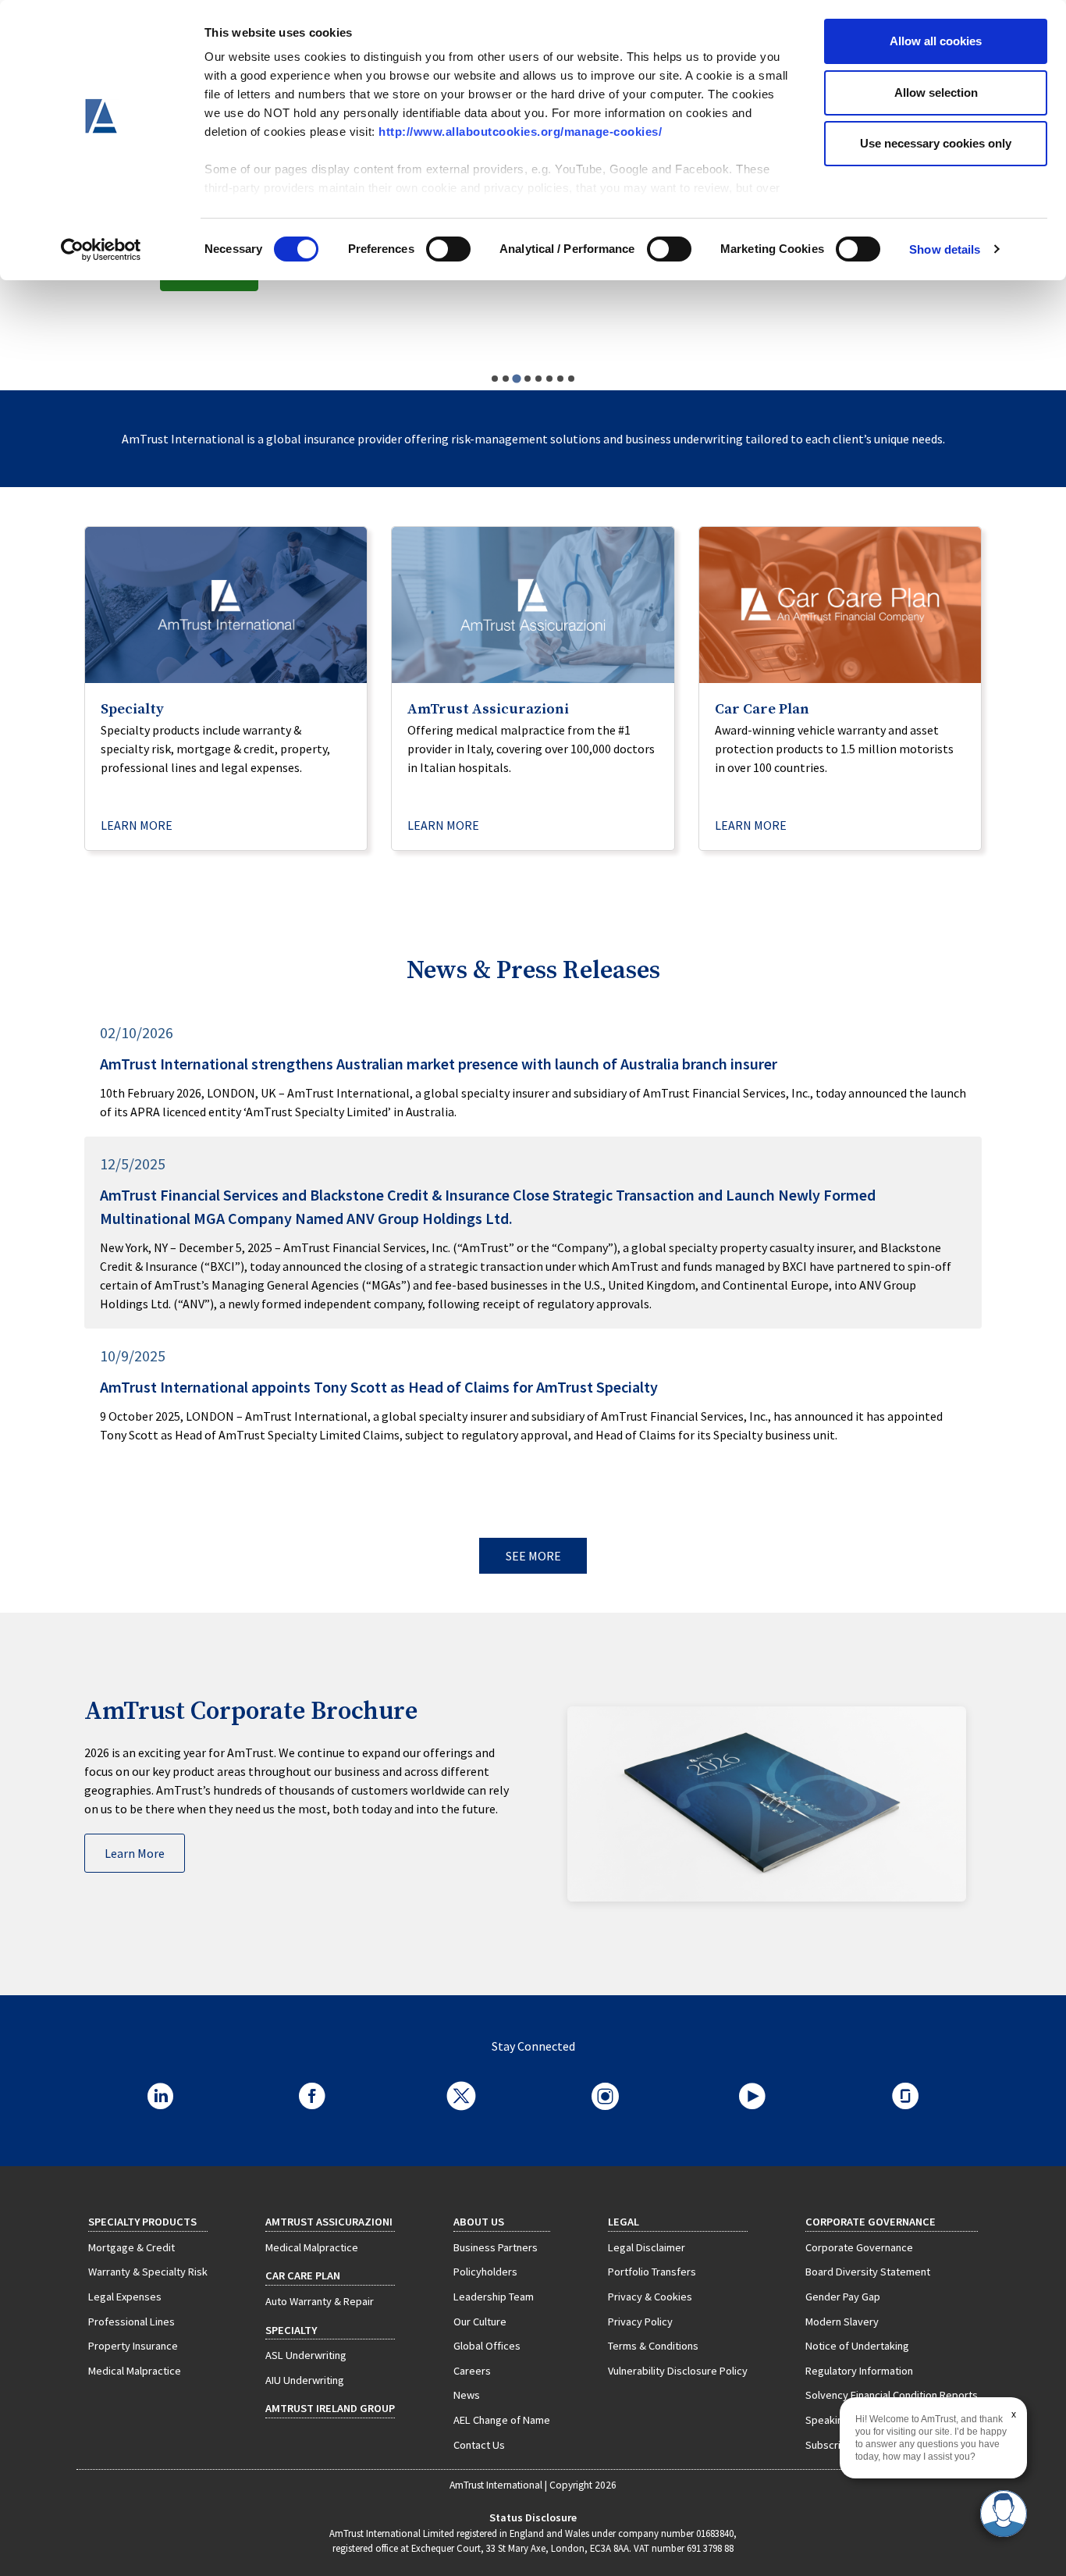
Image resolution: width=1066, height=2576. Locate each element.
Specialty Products (142, 2222)
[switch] (448, 249)
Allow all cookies (936, 41)
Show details (945, 249)
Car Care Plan (303, 2275)
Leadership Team (494, 2297)
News (467, 2395)
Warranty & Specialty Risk (148, 2272)
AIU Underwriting (305, 2380)
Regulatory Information (859, 2371)
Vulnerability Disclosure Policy (678, 2371)
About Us (479, 2222)
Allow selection (936, 93)
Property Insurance (133, 2346)
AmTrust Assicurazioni (329, 2222)
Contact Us (479, 2445)
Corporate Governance (859, 2247)
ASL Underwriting (306, 2355)
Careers (472, 2371)
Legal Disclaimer (647, 2247)
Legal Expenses (125, 2297)
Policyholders (485, 2272)
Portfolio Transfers (652, 2272)
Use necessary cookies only (936, 143)
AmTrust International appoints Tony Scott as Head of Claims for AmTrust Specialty (379, 1387)
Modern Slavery (842, 2322)
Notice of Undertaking (857, 2346)
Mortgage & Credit (131, 2247)
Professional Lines (131, 2322)
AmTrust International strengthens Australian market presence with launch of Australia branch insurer (439, 1064)
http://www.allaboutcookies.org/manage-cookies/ (520, 132)
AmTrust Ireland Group (330, 2408)
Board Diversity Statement (868, 2272)
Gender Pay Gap (843, 2297)
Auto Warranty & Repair (320, 2301)
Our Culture (480, 2322)
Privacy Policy (640, 2322)
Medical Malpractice (135, 2371)
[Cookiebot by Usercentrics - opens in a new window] (101, 250)
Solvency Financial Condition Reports (892, 2395)
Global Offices (487, 2346)
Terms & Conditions (653, 2346)
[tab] (495, 379)
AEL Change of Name (502, 2420)
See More (533, 1556)
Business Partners (496, 2247)
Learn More (135, 1853)
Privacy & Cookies (650, 2297)
